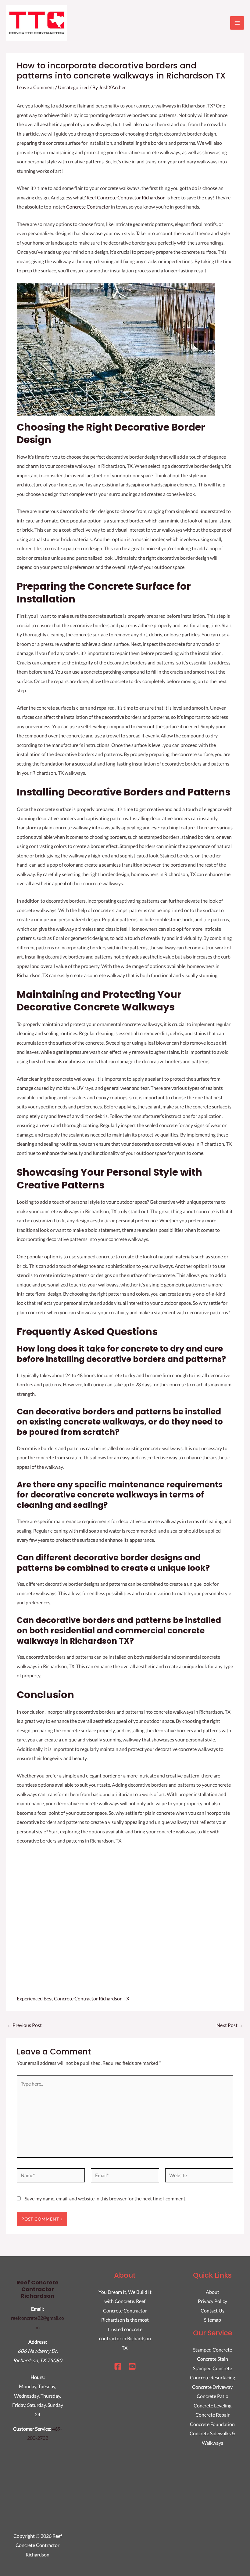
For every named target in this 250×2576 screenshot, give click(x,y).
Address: (38, 2342)
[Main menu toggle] (237, 23)
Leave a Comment (36, 87)
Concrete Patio (212, 2396)
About (212, 2292)
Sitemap (212, 2320)
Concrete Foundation (212, 2424)
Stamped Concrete (212, 2350)
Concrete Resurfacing (212, 2377)
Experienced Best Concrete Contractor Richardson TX (73, 1998)
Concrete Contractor (88, 207)
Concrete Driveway (212, 2387)
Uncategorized (73, 87)
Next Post (230, 2025)
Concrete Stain (212, 2359)
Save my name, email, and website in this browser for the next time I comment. (105, 2198)
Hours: (38, 2377)
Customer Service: (32, 2429)
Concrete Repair (212, 2415)
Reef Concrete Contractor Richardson (126, 197)
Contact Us (212, 2310)
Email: (37, 2309)
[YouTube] (132, 2366)
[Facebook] (118, 2366)
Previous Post (24, 2025)
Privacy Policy (212, 2301)
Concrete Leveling (212, 2405)
